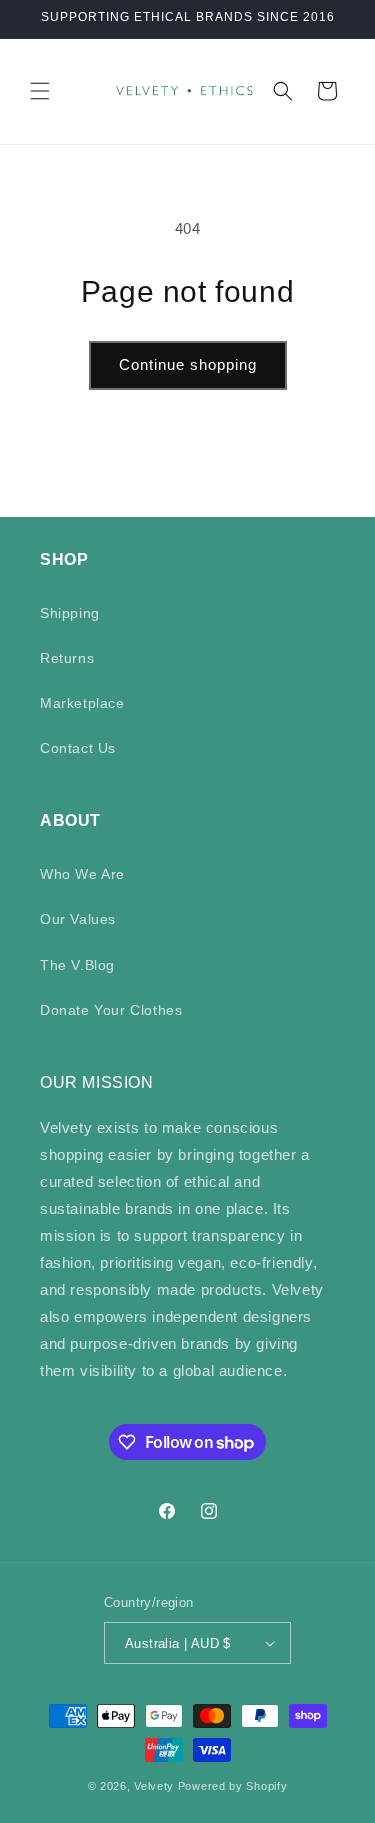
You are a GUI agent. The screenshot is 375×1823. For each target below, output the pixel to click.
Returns (67, 658)
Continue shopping (188, 364)
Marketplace (82, 703)
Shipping (70, 613)
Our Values (78, 919)
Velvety (154, 1786)
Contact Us (78, 748)
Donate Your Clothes (111, 1010)
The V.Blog (77, 965)
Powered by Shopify (233, 1786)
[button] (40, 91)
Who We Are (82, 874)
